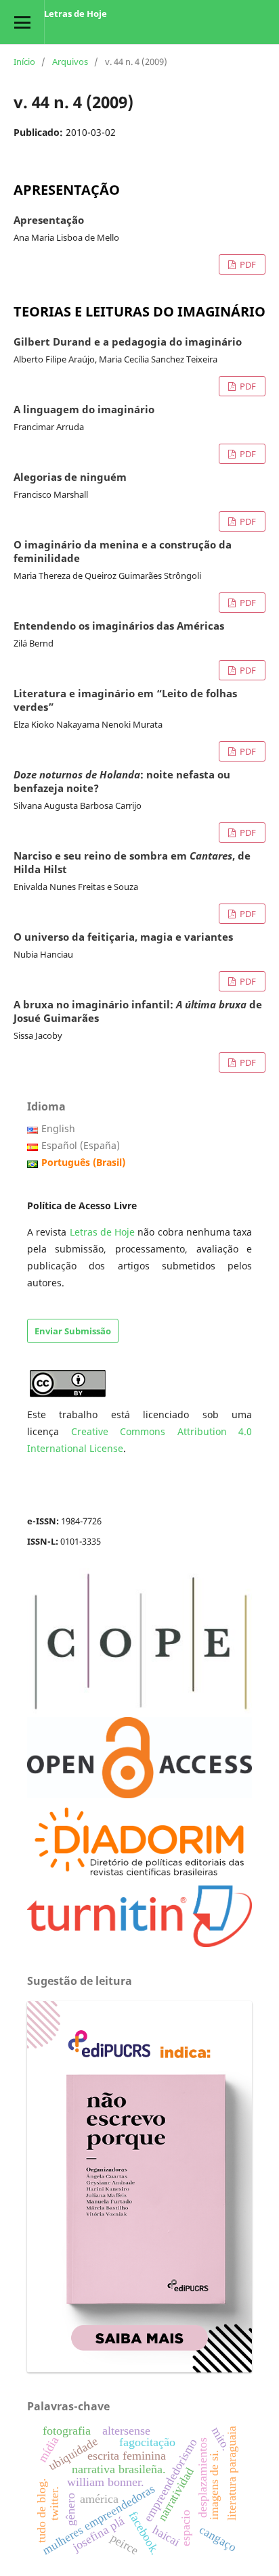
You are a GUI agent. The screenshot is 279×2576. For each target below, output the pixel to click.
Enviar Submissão (73, 1331)
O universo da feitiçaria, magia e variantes (123, 937)
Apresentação (49, 220)
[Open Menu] (22, 22)
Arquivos (70, 62)
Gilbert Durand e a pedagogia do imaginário (128, 342)
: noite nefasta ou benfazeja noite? (122, 782)
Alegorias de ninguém (70, 477)
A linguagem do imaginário (84, 410)
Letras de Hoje (76, 14)
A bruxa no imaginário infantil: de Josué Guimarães (138, 1012)
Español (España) (81, 1145)
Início (24, 62)
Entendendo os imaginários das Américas (119, 626)
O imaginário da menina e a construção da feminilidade (123, 552)
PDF (247, 264)
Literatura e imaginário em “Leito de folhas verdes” (125, 701)
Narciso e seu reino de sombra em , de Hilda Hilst (132, 863)
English (58, 1128)
